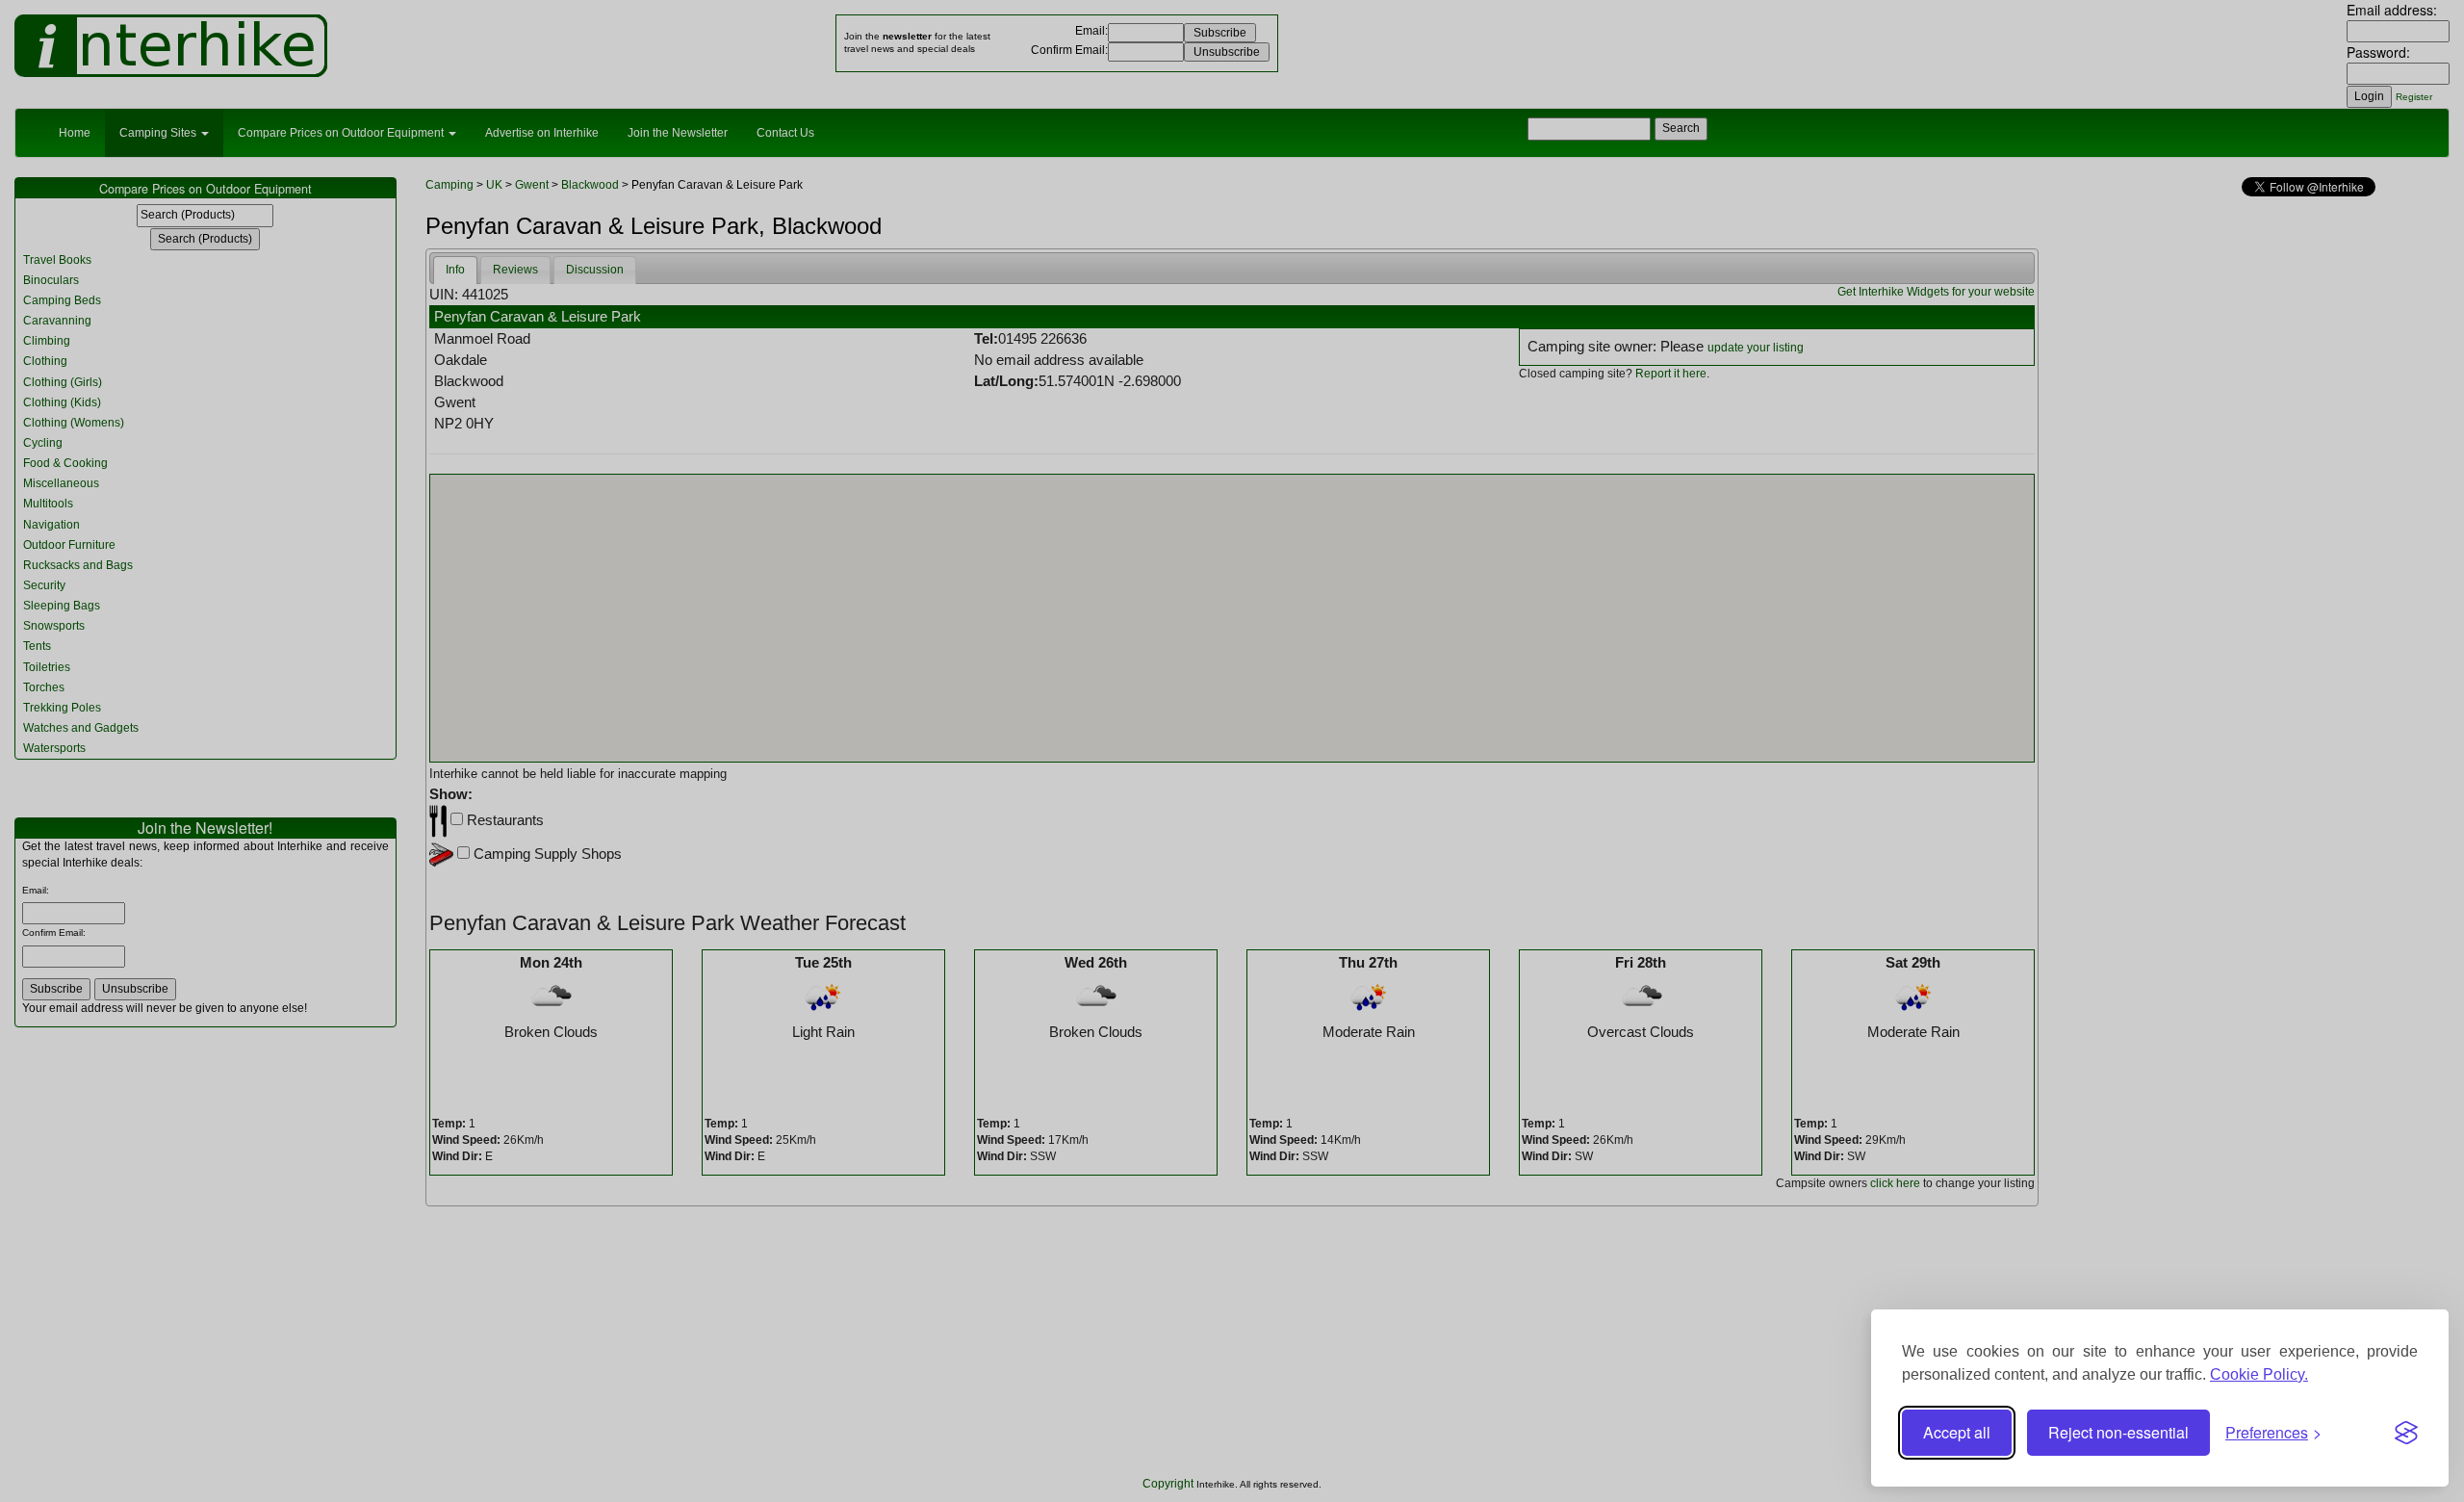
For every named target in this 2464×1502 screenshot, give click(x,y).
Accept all (1957, 1432)
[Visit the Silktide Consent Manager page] (2406, 1433)
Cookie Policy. (2259, 1374)
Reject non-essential (2118, 1432)
